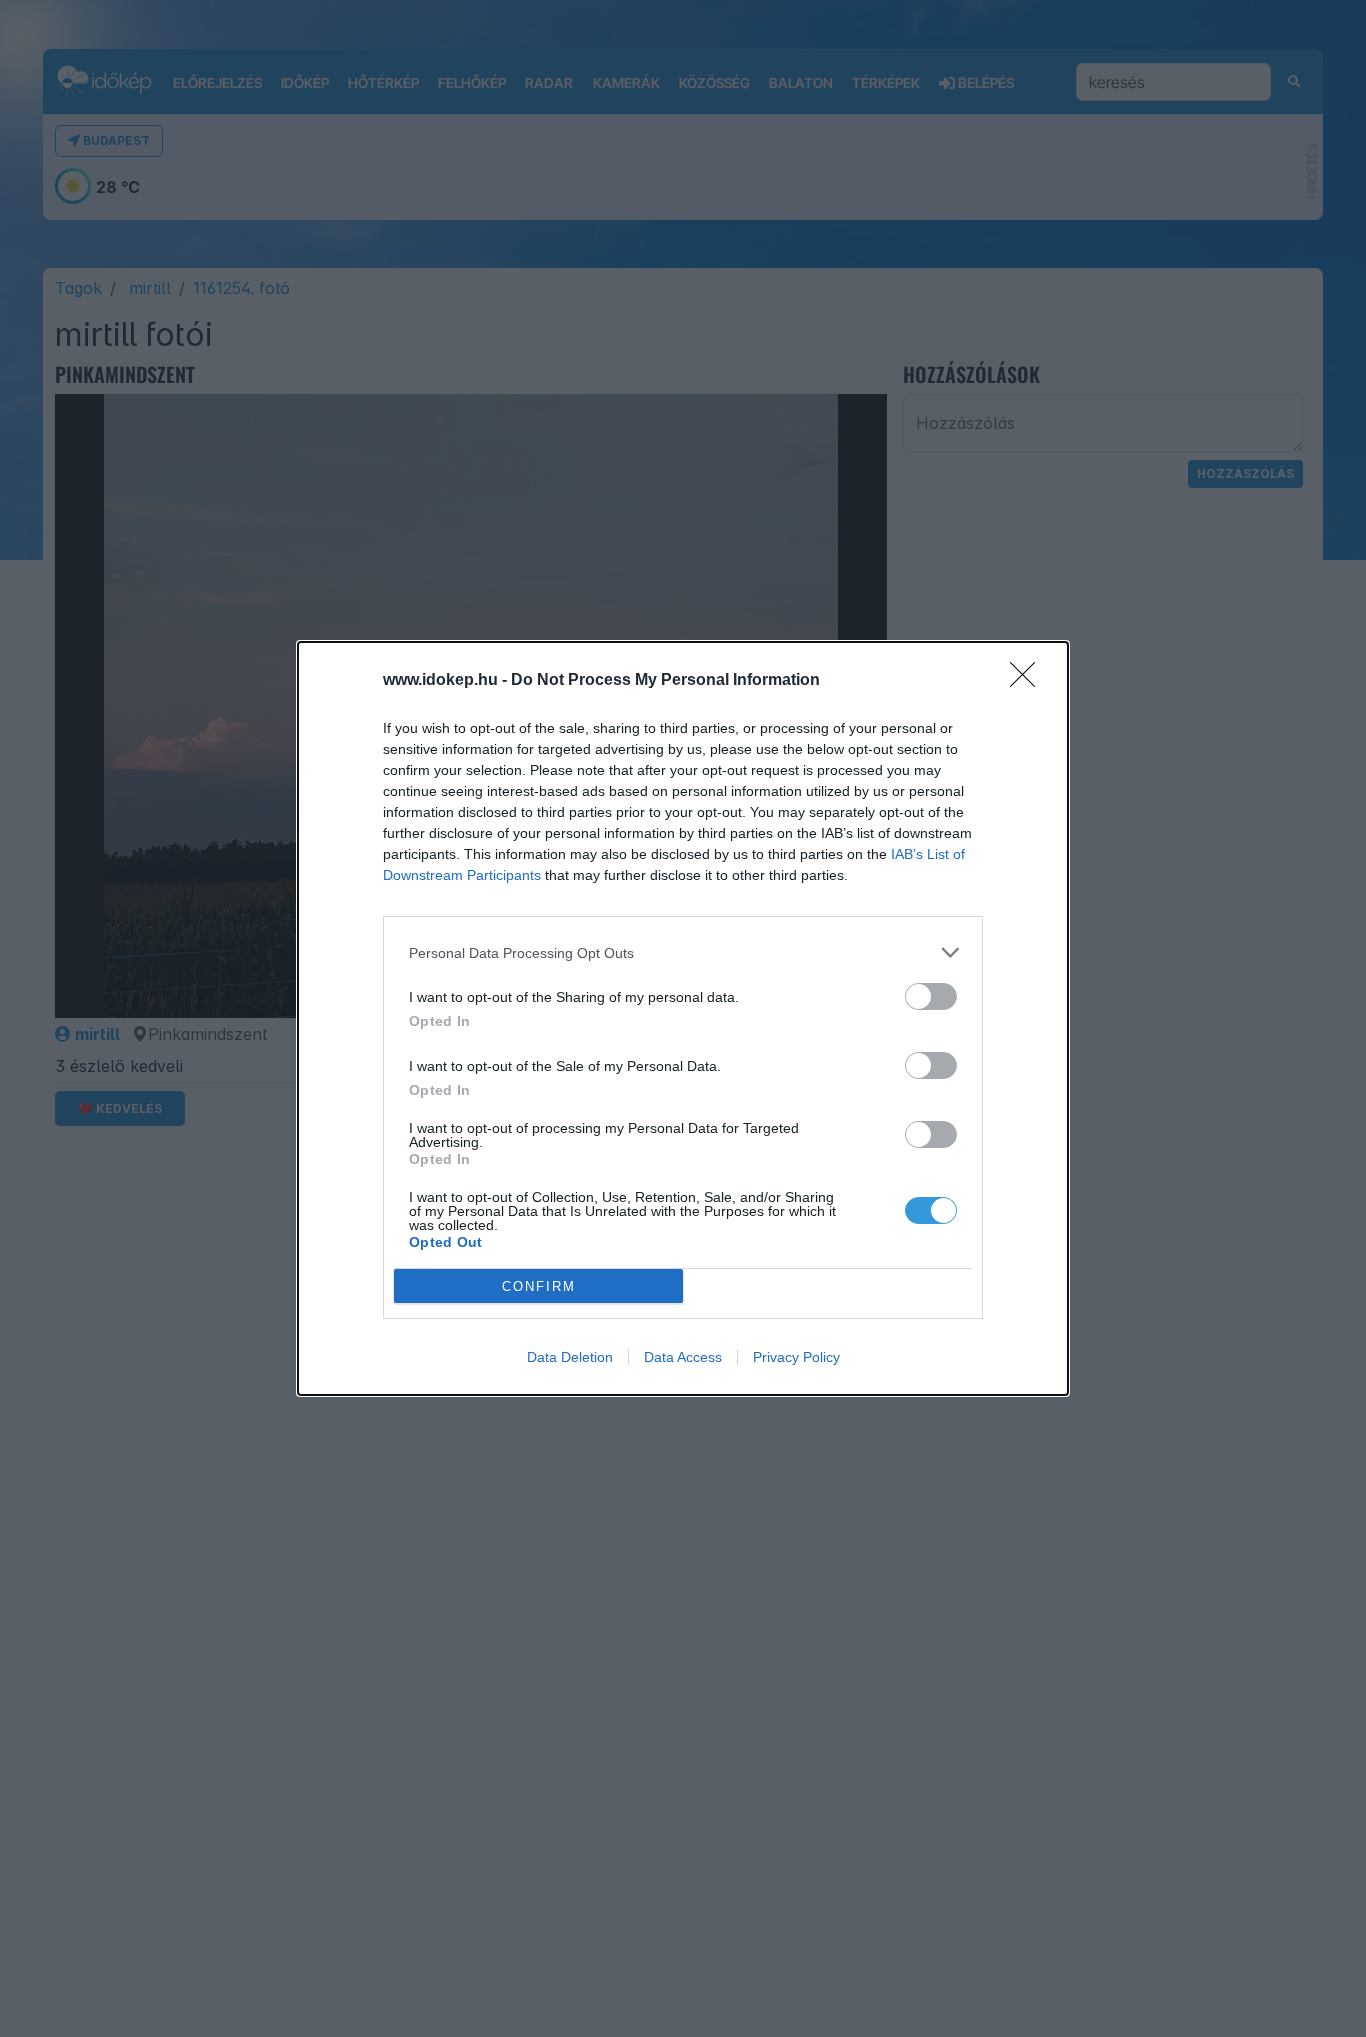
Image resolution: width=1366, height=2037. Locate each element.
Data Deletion (570, 1357)
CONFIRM (539, 1286)
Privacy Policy (796, 1357)
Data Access (683, 1357)
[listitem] (683, 952)
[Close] (1029, 681)
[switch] (931, 996)
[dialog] (683, 1018)
